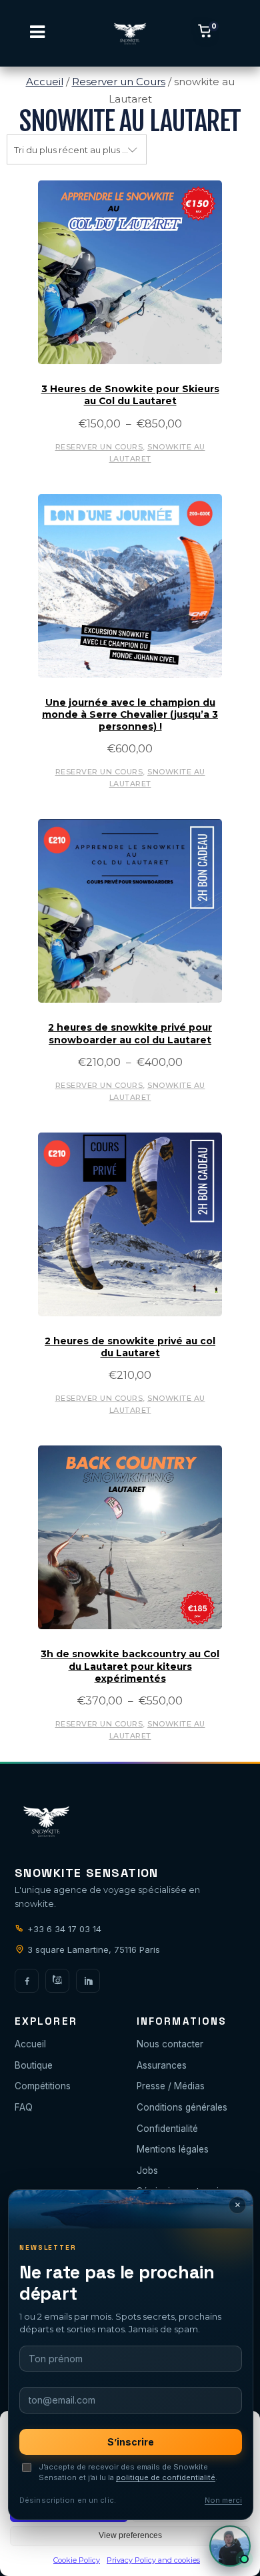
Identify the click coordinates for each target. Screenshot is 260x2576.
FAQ (24, 2107)
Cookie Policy (77, 2560)
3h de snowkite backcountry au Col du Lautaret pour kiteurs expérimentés (130, 1666)
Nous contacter (170, 2044)
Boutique (34, 2065)
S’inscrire (131, 2442)
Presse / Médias (171, 2086)
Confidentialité (167, 2129)
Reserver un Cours (119, 82)
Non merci (223, 2500)
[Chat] (230, 2546)
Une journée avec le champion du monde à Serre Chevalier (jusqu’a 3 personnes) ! (130, 715)
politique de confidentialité (166, 2477)
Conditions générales (182, 2107)
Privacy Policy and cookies (153, 2560)
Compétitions (43, 2086)
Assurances (162, 2065)
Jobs (147, 2171)
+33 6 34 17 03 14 (63, 1929)
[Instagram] (57, 1981)
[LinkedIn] (88, 1981)
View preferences (130, 2535)
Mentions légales (173, 2149)
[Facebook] (27, 1981)
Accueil (45, 82)
